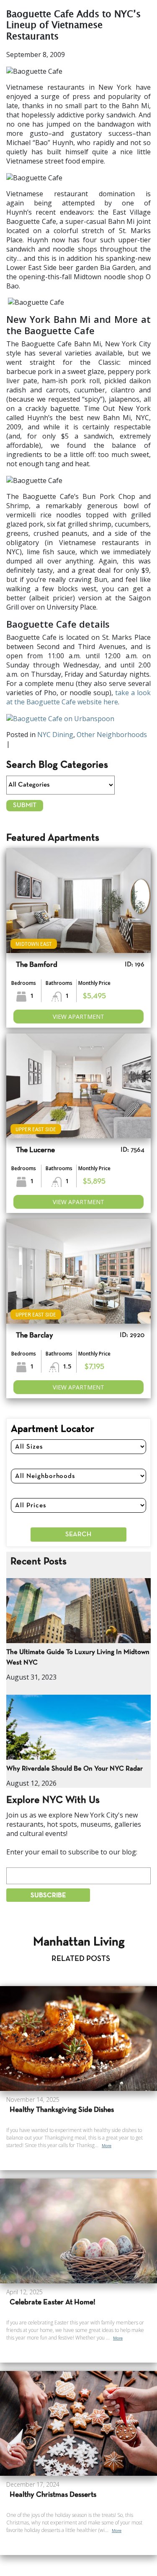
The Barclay (35, 1336)
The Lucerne (35, 1150)
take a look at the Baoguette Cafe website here (78, 697)
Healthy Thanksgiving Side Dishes (62, 2110)
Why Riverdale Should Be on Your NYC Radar (75, 1769)
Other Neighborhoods (112, 735)
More (107, 2146)
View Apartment (78, 1017)
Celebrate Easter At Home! (53, 2302)
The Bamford (37, 965)
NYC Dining (55, 735)
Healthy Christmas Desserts (53, 2495)
